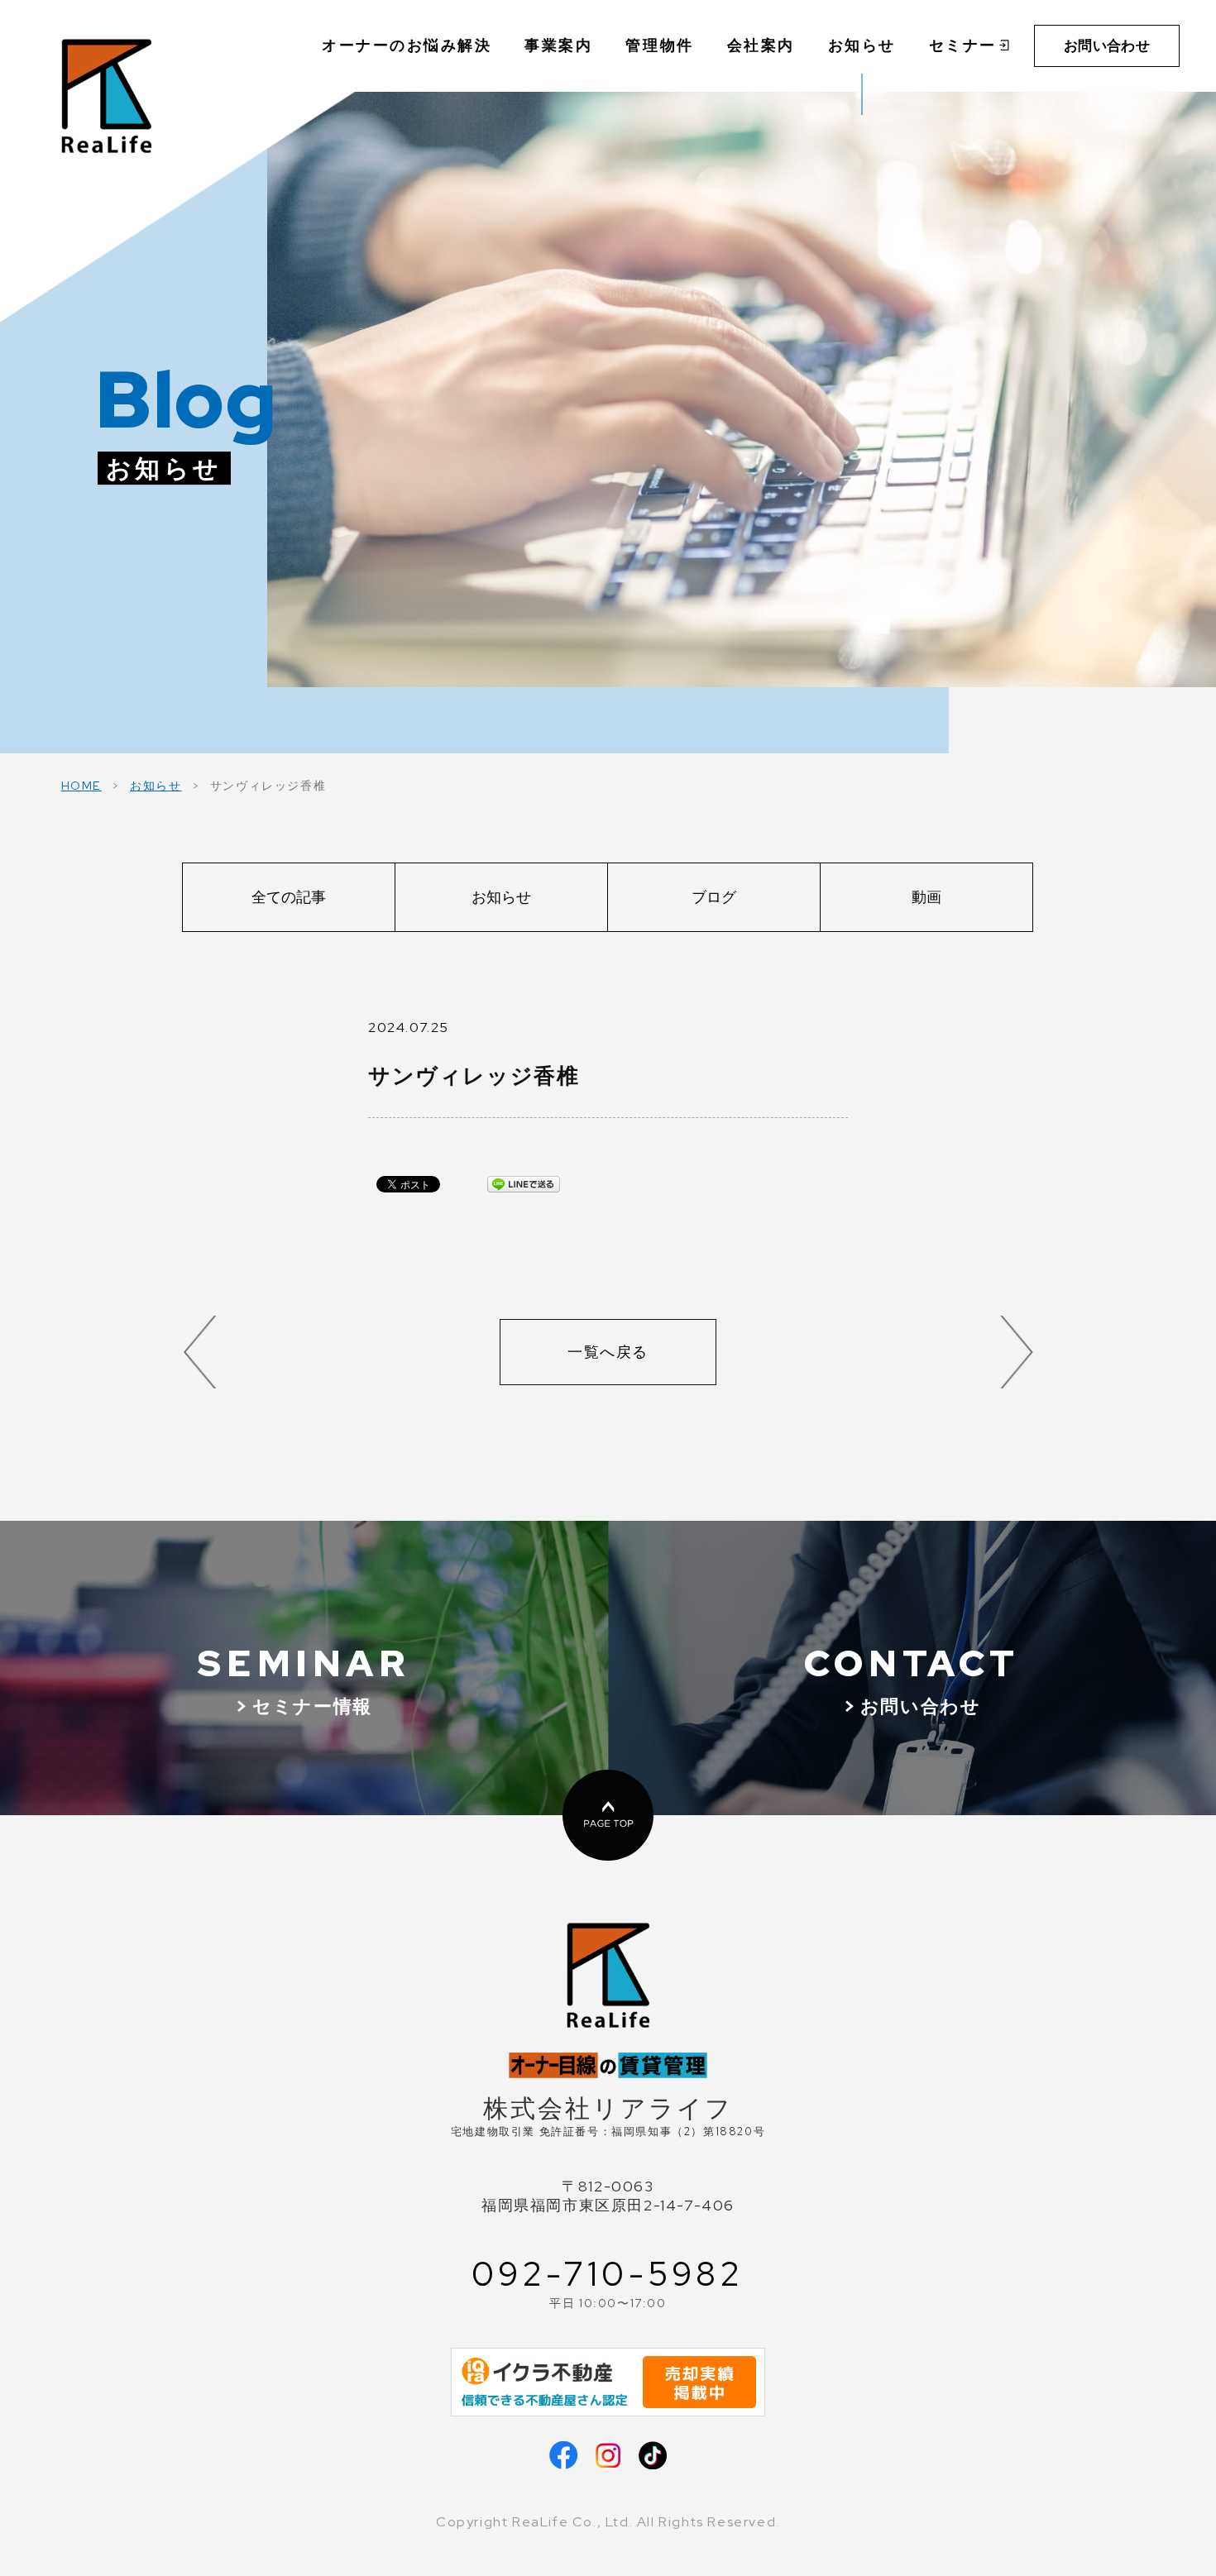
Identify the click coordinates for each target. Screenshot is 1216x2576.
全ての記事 (289, 897)
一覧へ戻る (608, 1352)
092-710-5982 (608, 2274)
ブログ (714, 897)
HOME (81, 785)
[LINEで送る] (524, 1183)
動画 (926, 897)
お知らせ (156, 785)
